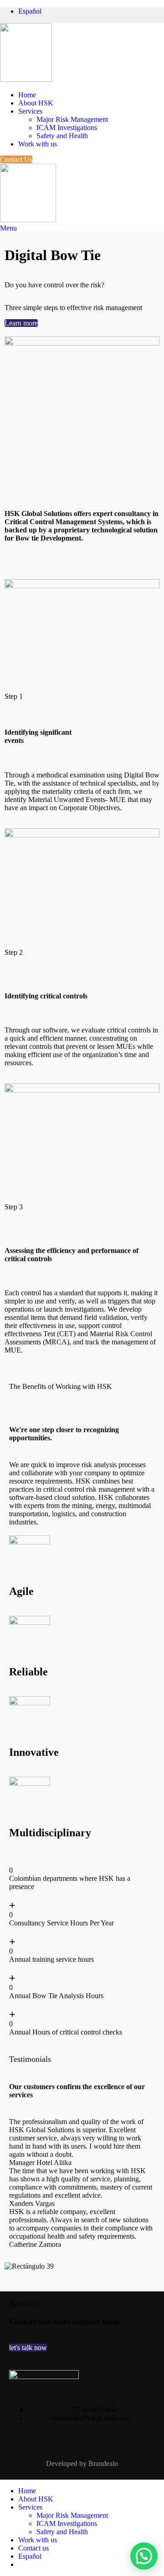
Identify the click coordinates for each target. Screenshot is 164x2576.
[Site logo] (26, 79)
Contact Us (16, 159)
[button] (82, 2275)
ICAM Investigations (67, 128)
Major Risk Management (72, 119)
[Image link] (44, 2377)
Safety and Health (62, 136)
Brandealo (103, 2463)
